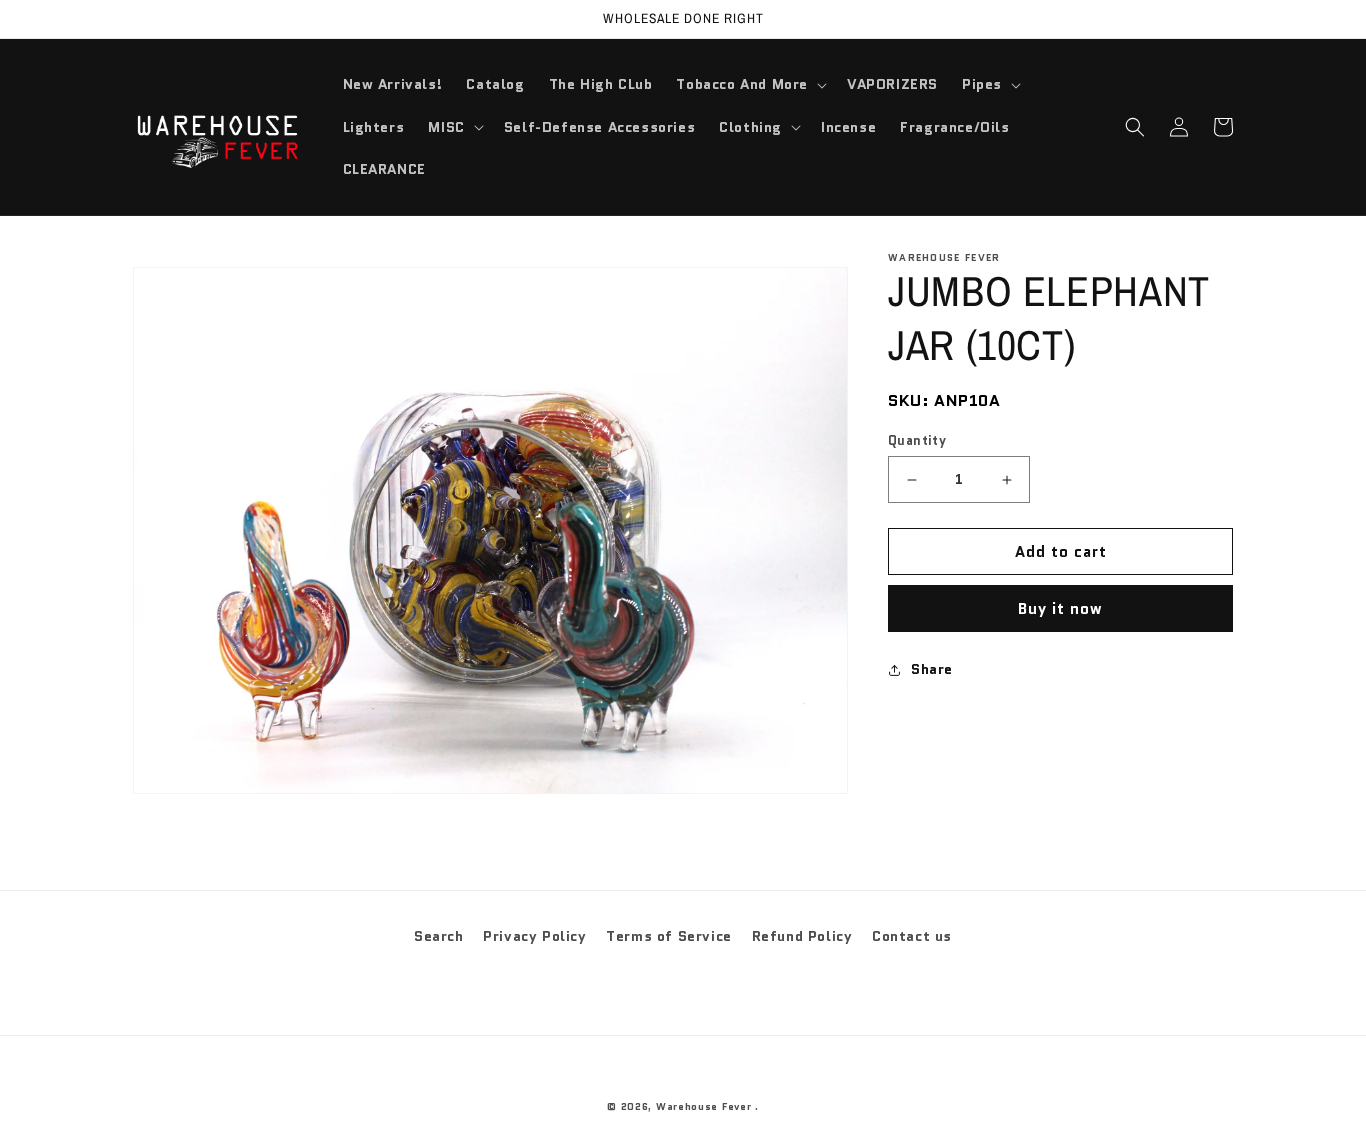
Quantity (917, 440)
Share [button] (932, 669)
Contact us (912, 936)
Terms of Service (669, 936)
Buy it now (1060, 609)
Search (439, 936)
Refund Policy (802, 936)
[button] (749, 84)
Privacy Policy (534, 936)
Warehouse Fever (704, 1106)
